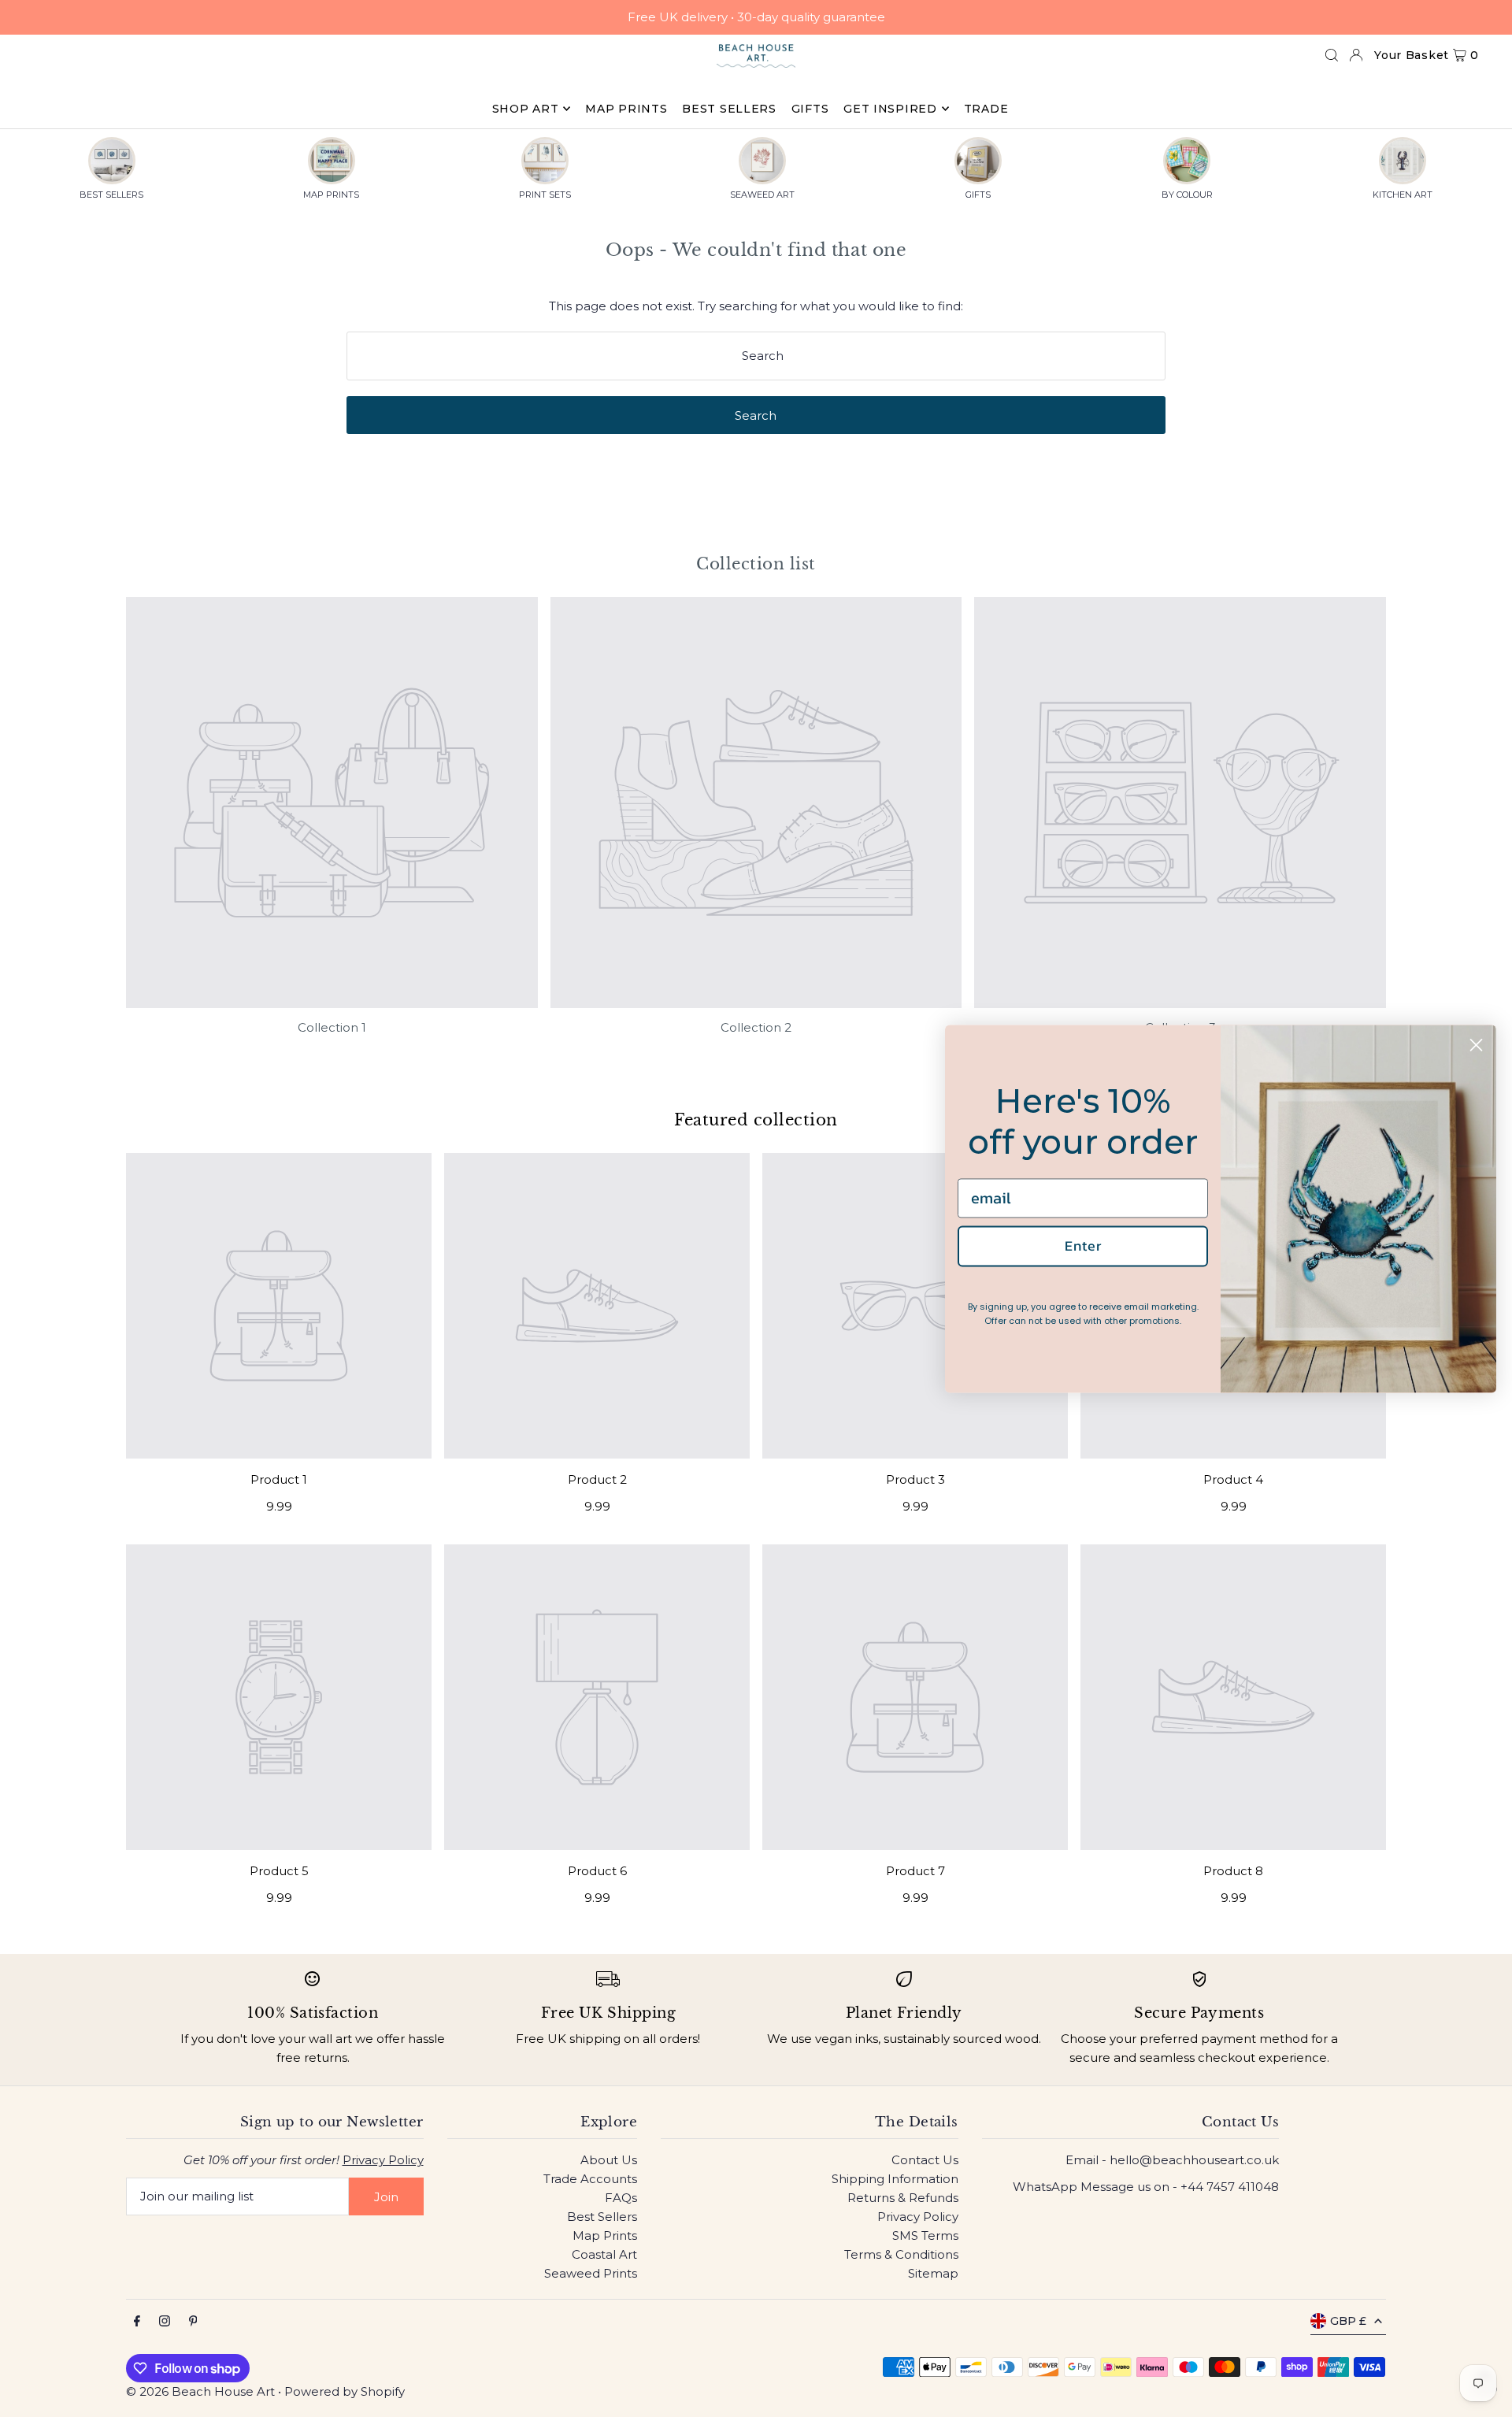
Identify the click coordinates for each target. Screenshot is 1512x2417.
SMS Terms (925, 2235)
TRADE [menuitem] (986, 109)
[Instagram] (165, 2322)
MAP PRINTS (331, 195)
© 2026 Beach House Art (200, 2391)
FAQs (621, 2198)
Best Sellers (602, 2217)
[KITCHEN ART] (1403, 161)
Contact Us (925, 2160)
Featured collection (756, 1120)
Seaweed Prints (591, 2273)
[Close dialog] (1476, 1045)
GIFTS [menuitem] (810, 109)
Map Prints (605, 2235)
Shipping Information (895, 2179)
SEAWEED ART (762, 195)
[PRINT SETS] (545, 161)
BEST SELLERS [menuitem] (729, 109)
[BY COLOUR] (1187, 161)
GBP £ (1348, 2321)
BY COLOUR (1187, 195)
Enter (1083, 1246)
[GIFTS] (978, 161)
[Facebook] (137, 2322)
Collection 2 (756, 1027)
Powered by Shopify (345, 2391)
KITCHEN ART (1403, 195)
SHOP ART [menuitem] (526, 109)
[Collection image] (332, 803)
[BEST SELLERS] (112, 161)
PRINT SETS (545, 195)
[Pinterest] (193, 2322)
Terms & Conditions (901, 2254)
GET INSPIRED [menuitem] (890, 109)
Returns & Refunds (903, 2198)
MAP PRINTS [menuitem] (626, 109)
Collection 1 (332, 1027)
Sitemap (933, 2273)
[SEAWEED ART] (762, 161)
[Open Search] (1332, 55)
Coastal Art (604, 2254)
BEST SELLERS (111, 195)
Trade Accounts (590, 2179)
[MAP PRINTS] (332, 161)
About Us (609, 2160)
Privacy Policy (383, 2160)
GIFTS (978, 195)
